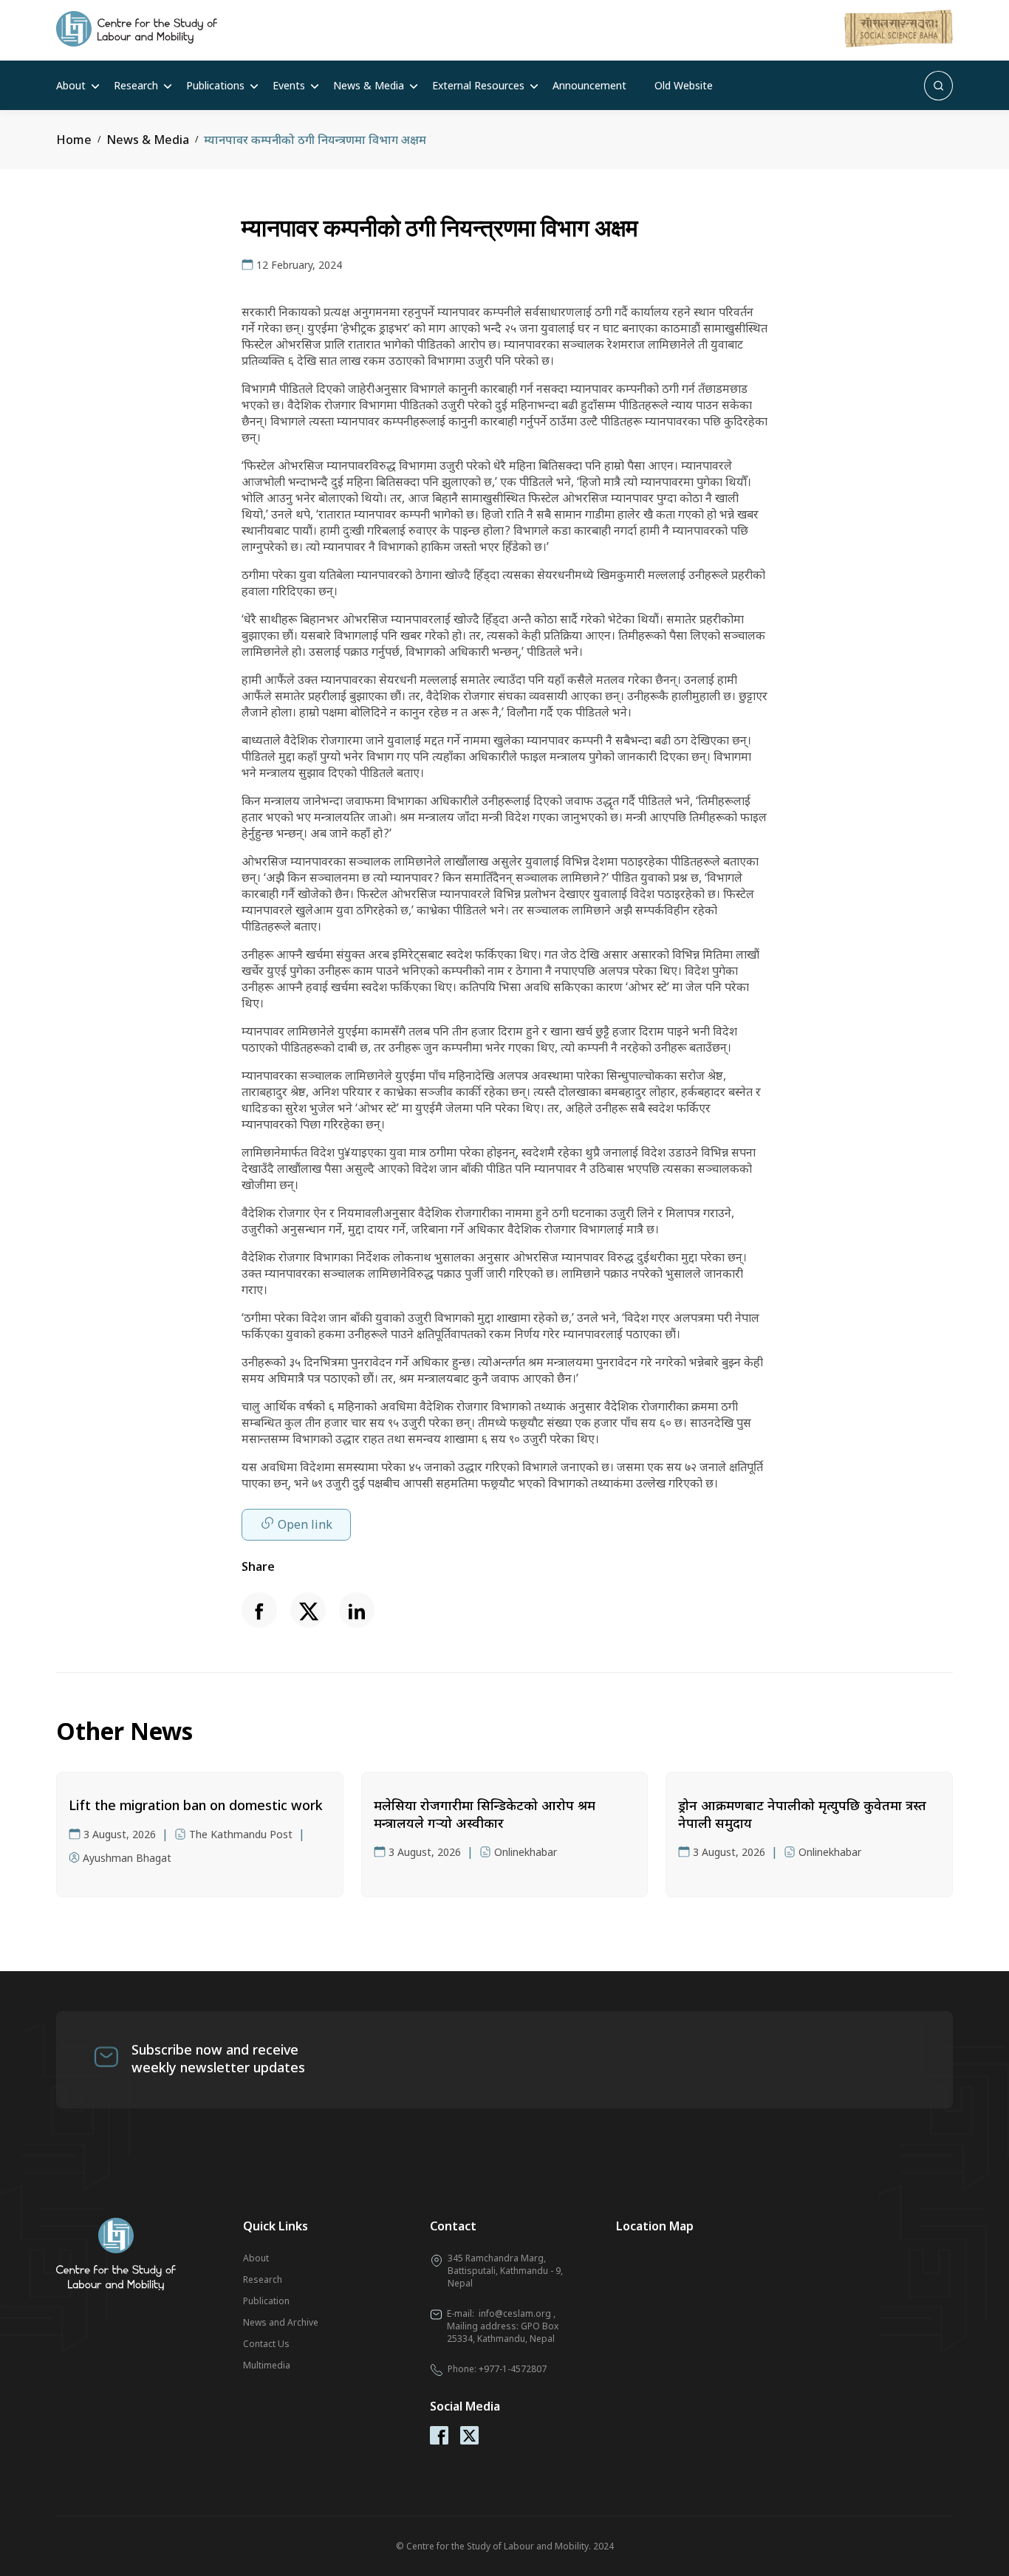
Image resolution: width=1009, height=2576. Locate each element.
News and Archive (281, 2322)
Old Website (684, 85)
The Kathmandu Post (241, 1834)
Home (74, 140)
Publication (266, 2301)
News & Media (369, 85)
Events (289, 85)
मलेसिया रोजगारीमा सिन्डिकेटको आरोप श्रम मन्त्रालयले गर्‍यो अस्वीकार (485, 1814)
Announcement (589, 85)
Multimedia (267, 2365)
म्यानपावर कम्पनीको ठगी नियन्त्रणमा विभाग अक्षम (315, 140)
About (71, 85)
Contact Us (266, 2344)
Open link (305, 1524)
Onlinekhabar (526, 1852)
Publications (215, 85)
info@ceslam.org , (517, 2313)
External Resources (478, 85)
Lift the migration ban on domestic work (196, 1805)
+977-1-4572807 (513, 2369)
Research (136, 85)
